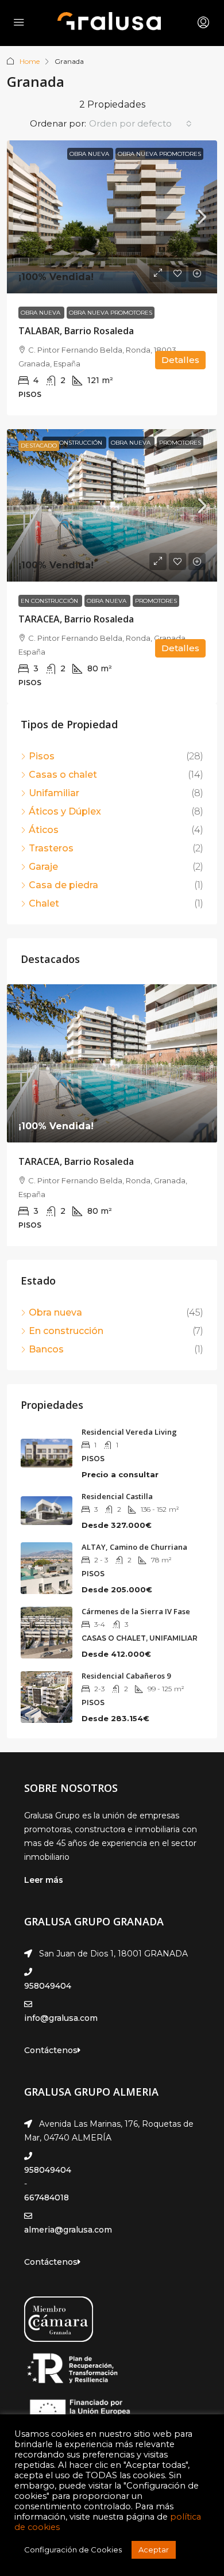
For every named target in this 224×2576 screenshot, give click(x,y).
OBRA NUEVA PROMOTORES (159, 154)
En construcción (74, 443)
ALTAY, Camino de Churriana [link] (134, 1547)
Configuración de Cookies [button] (73, 2550)
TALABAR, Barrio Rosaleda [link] (76, 331)
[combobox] (140, 124)
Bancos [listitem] (46, 1349)
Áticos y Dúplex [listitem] (65, 811)
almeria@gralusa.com (68, 2230)
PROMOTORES (180, 443)
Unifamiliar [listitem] (54, 793)
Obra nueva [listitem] (55, 1312)
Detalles (180, 360)
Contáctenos (51, 2050)
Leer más (44, 1880)
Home (30, 61)
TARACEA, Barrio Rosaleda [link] (76, 619)
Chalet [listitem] (44, 903)
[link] (112, 217)
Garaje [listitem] (43, 867)
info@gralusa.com (61, 2018)
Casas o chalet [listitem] (63, 775)
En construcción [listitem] (66, 1331)
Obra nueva (90, 154)
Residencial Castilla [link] (117, 1496)
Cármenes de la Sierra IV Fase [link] (136, 1611)
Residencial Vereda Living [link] (129, 1432)
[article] (112, 1115)
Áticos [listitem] (44, 830)
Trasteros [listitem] (51, 848)
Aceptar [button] (154, 2550)
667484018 (47, 2197)
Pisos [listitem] (42, 756)
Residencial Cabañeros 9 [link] (126, 1676)
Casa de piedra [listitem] (63, 885)
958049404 (48, 1986)
